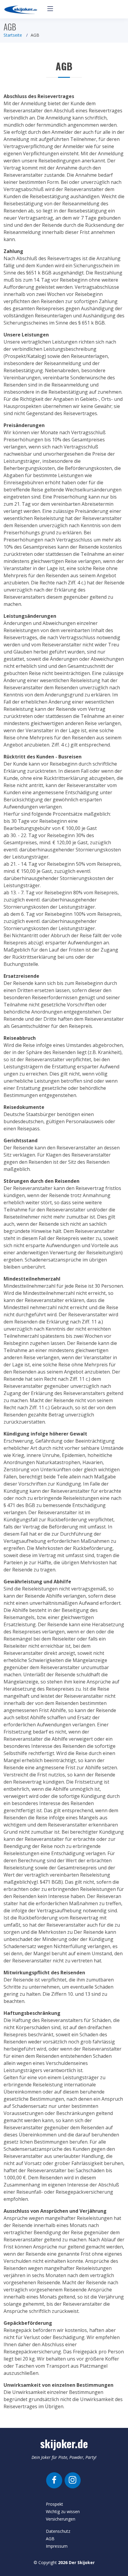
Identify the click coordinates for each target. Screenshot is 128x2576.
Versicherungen (61, 2519)
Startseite (13, 35)
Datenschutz (58, 2531)
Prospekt (54, 2504)
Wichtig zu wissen (63, 2511)
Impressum (57, 2546)
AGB (50, 2539)
